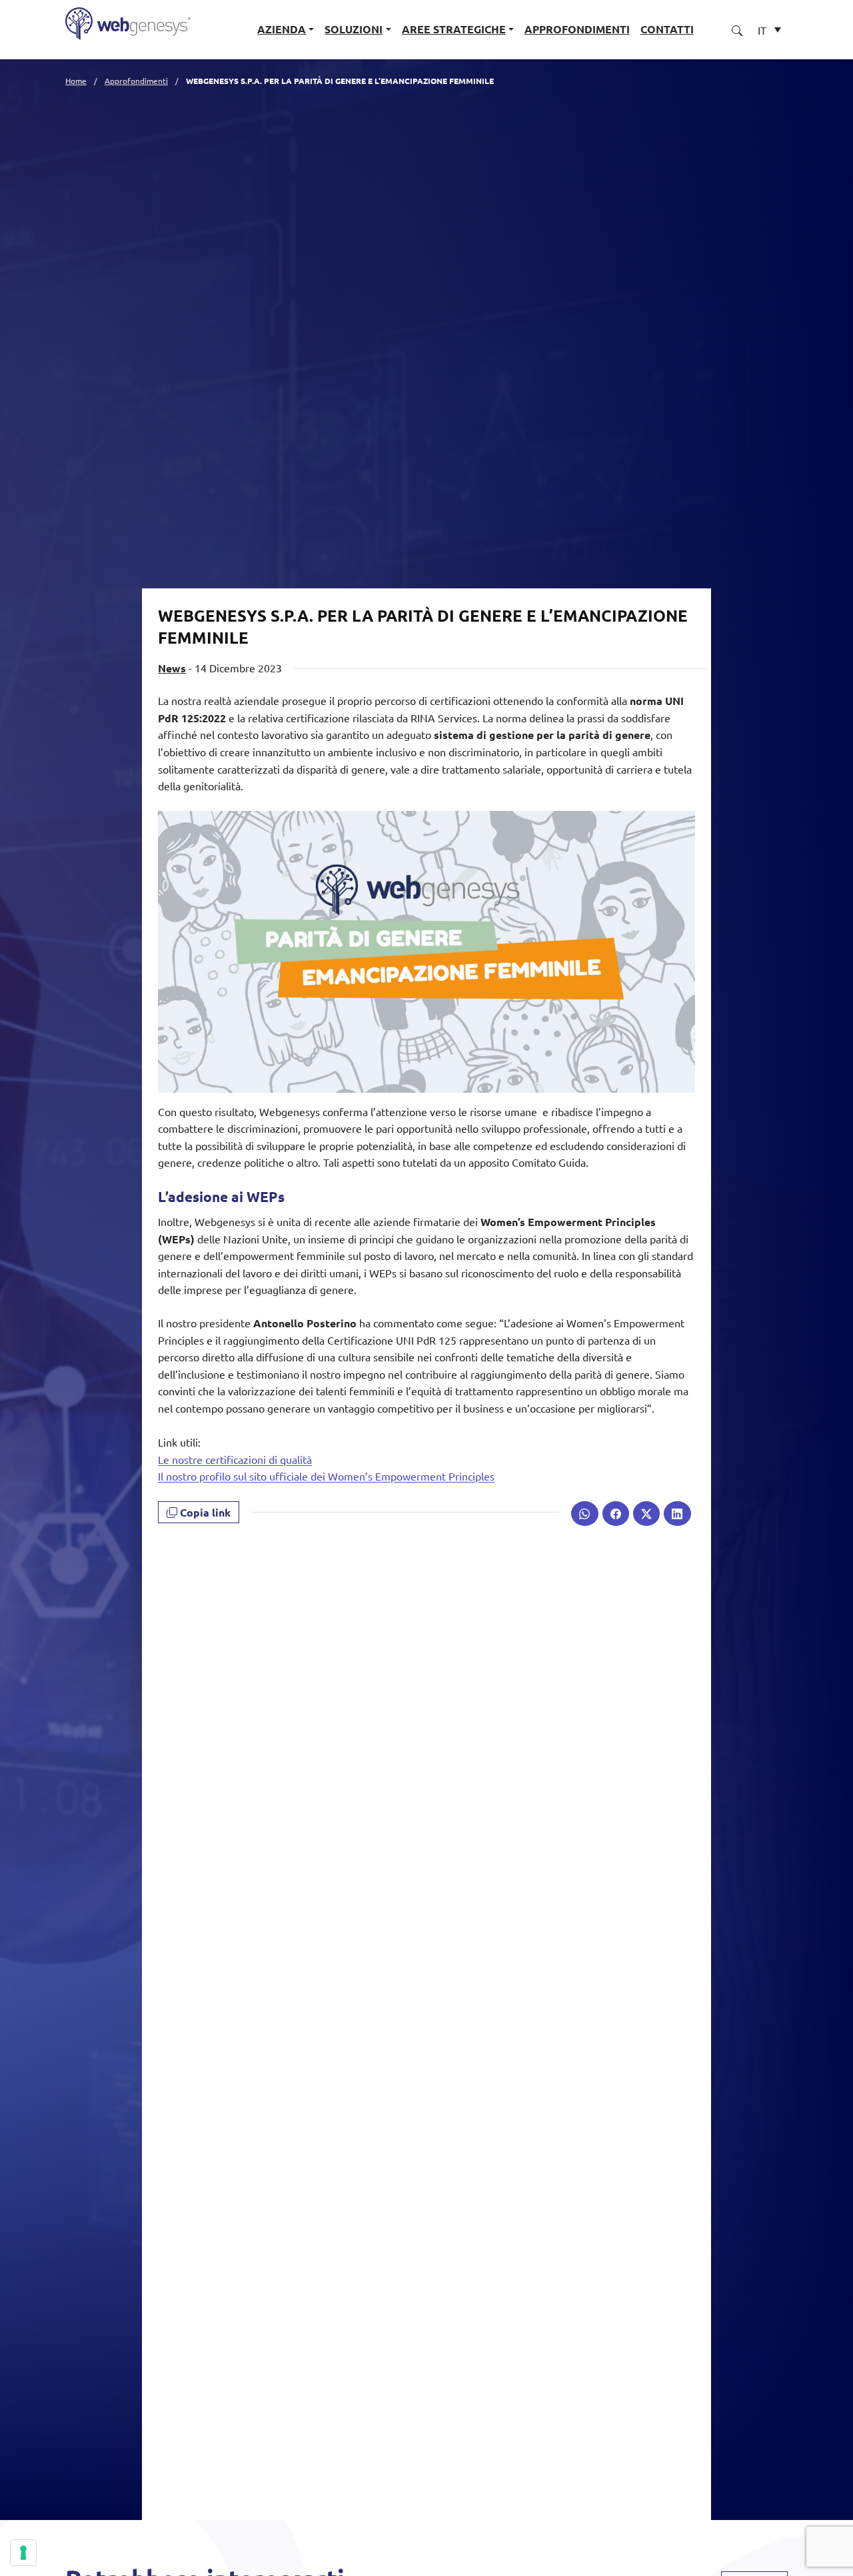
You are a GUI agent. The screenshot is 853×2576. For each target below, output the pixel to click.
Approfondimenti (577, 29)
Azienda (282, 29)
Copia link (204, 1512)
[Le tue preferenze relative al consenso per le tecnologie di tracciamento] (23, 2553)
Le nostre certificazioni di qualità (235, 1459)
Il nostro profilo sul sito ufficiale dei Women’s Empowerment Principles (326, 1476)
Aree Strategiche (454, 29)
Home (76, 81)
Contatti (667, 29)
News (172, 668)
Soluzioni (354, 29)
